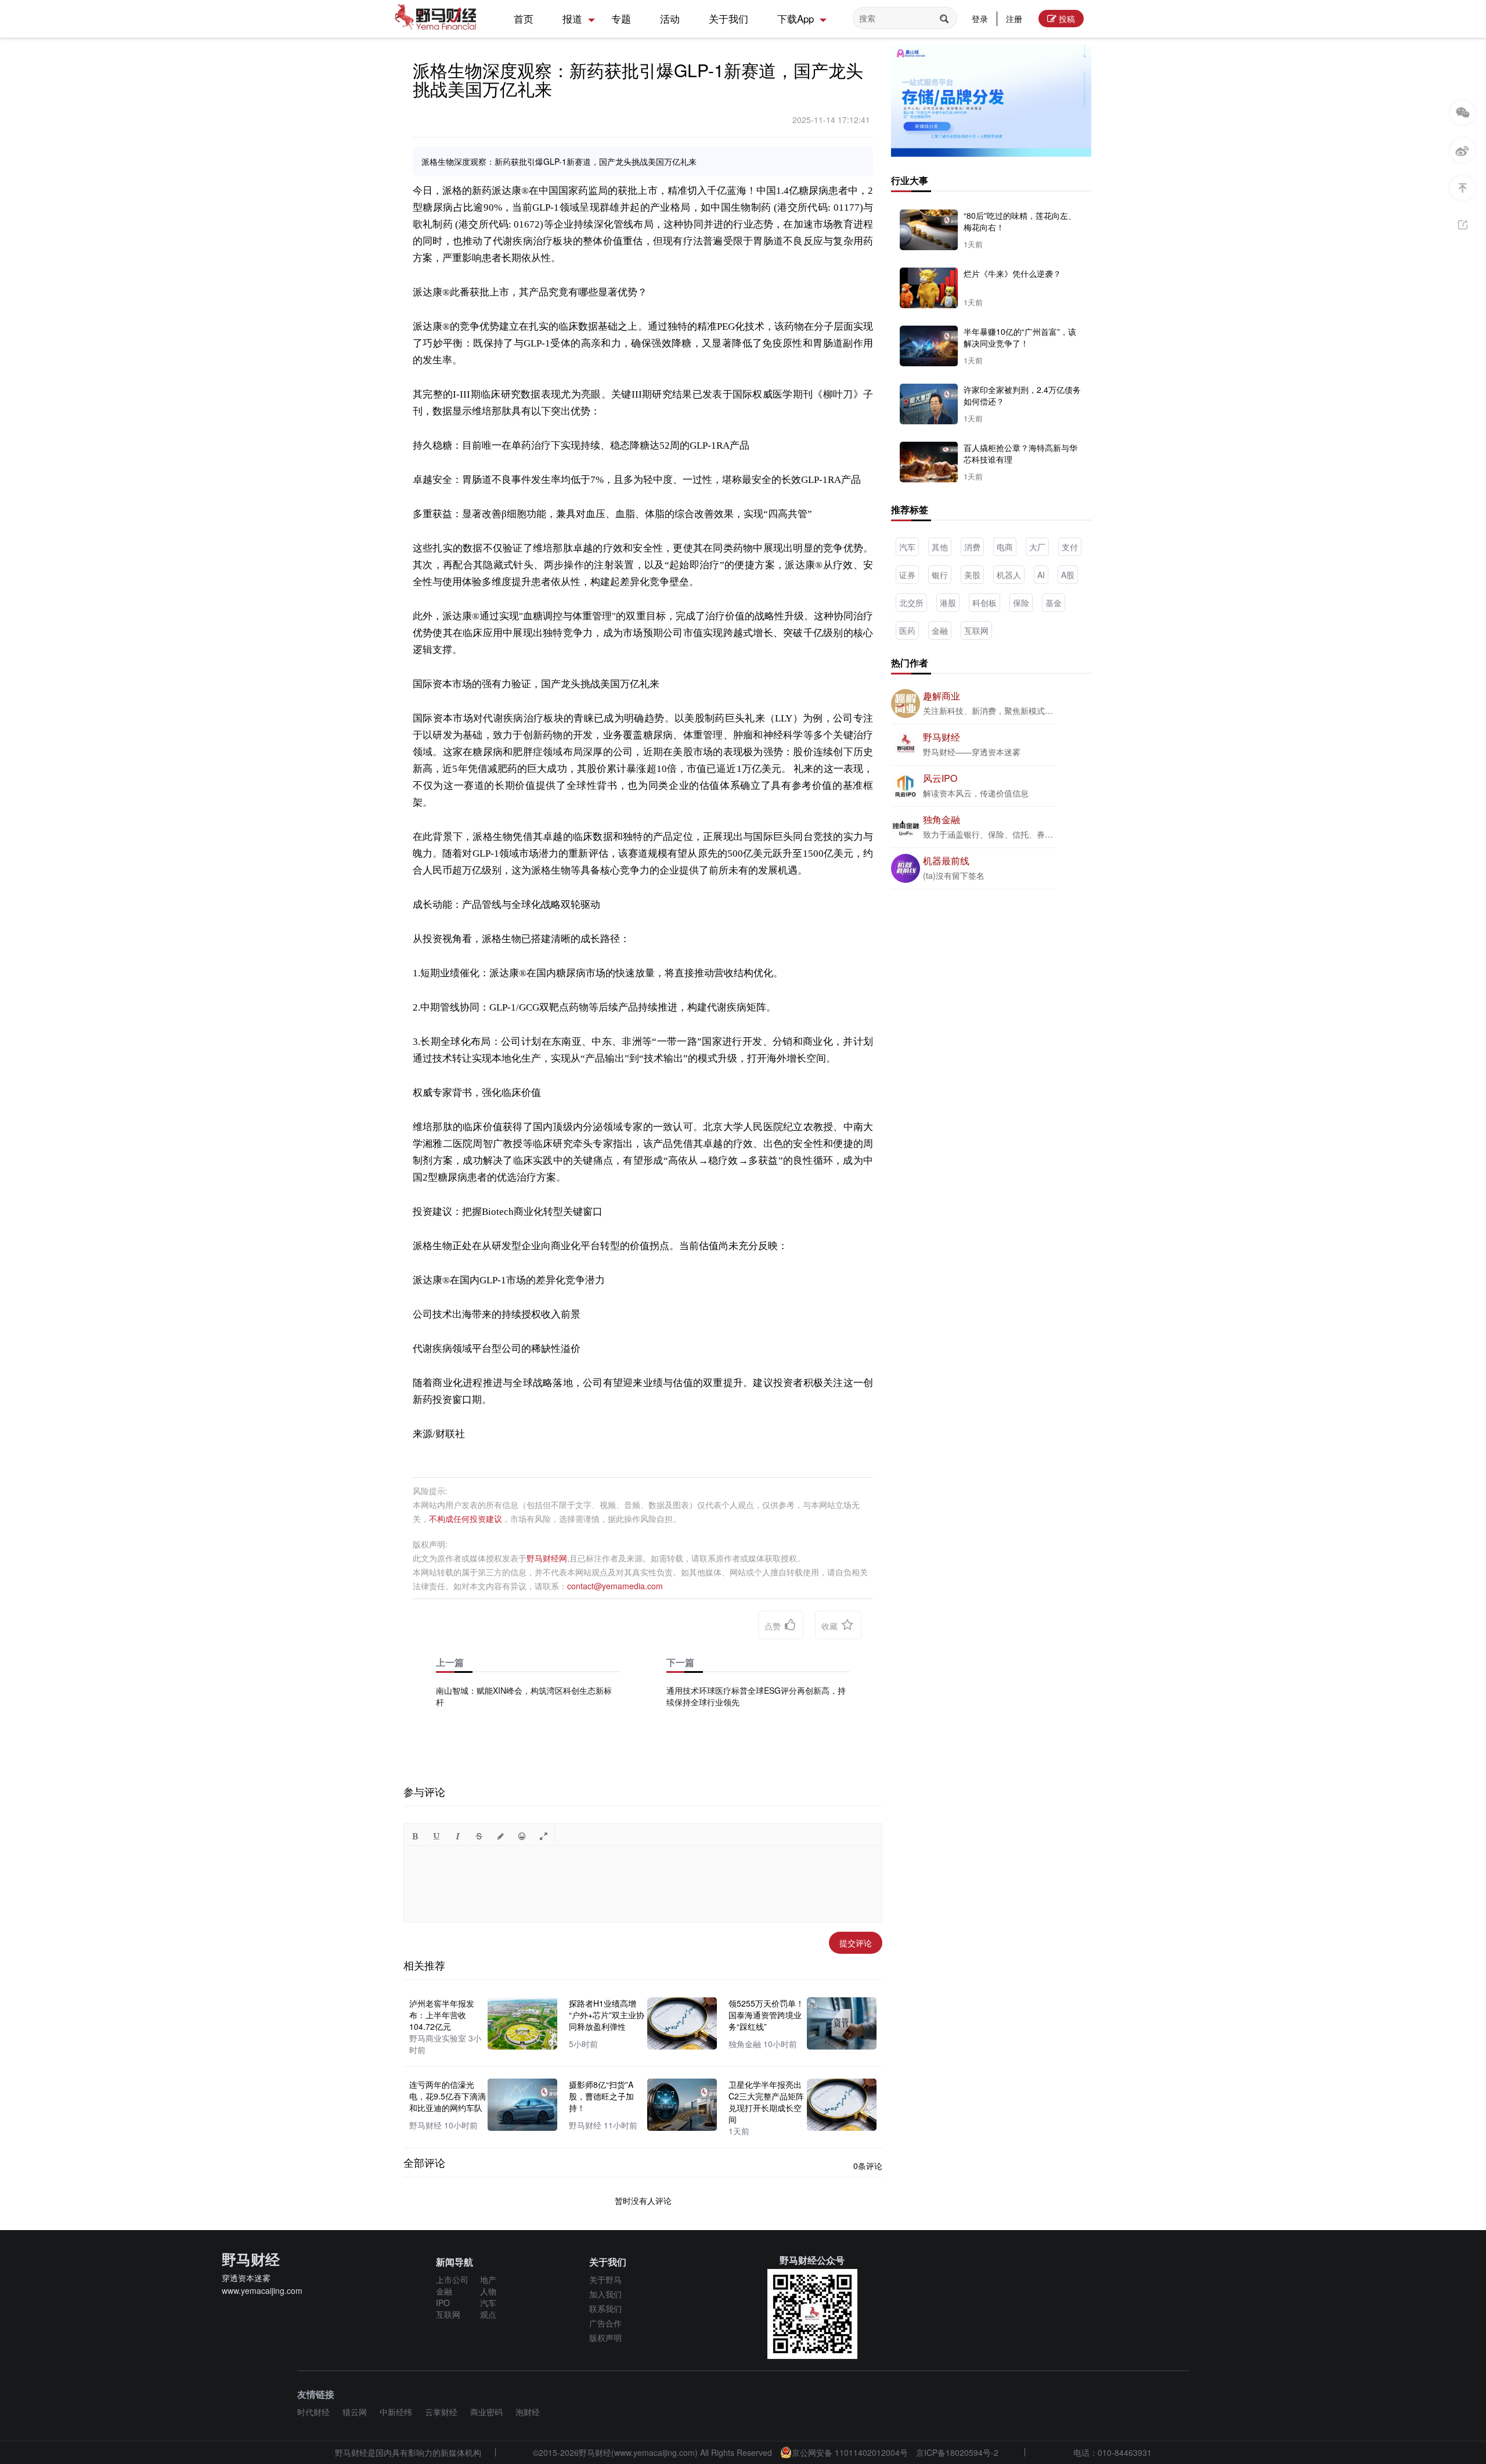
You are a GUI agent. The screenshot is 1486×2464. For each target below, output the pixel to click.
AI (1041, 575)
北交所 (911, 603)
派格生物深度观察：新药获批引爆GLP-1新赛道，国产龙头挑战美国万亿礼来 (638, 79)
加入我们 (605, 2294)
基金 (1054, 603)
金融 (940, 630)
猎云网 (355, 2412)
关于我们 (728, 18)
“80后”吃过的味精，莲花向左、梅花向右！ (1020, 221)
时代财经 (313, 2412)
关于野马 (605, 2279)
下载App (796, 18)
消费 (972, 547)
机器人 (1009, 575)
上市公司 (452, 2279)
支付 (1070, 547)
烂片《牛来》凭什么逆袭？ (1012, 273)
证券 (907, 575)
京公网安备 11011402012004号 (850, 2452)
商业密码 (486, 2412)
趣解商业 (942, 696)
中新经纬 (396, 2412)
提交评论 (856, 1943)
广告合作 (605, 2323)
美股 (972, 575)
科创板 (984, 603)
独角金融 (942, 819)
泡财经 (528, 2412)
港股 (948, 603)
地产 (488, 2279)
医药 (907, 630)
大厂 (1037, 547)
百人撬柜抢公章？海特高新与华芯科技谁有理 (1020, 453)
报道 (572, 18)
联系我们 (605, 2308)
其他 (940, 547)
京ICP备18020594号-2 (957, 2452)
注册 (1014, 19)
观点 (488, 2314)
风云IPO (940, 778)
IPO (443, 2303)
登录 (980, 19)
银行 (940, 575)
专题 (621, 18)
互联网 (976, 630)
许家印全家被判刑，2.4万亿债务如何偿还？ (1022, 395)
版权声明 (605, 2337)
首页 (524, 18)
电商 (1005, 547)
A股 (1068, 575)
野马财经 (942, 737)
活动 (670, 18)
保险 (1021, 603)
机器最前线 (946, 861)
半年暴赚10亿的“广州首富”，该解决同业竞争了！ (1020, 337)
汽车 (907, 547)
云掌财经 (441, 2412)
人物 (488, 2291)
